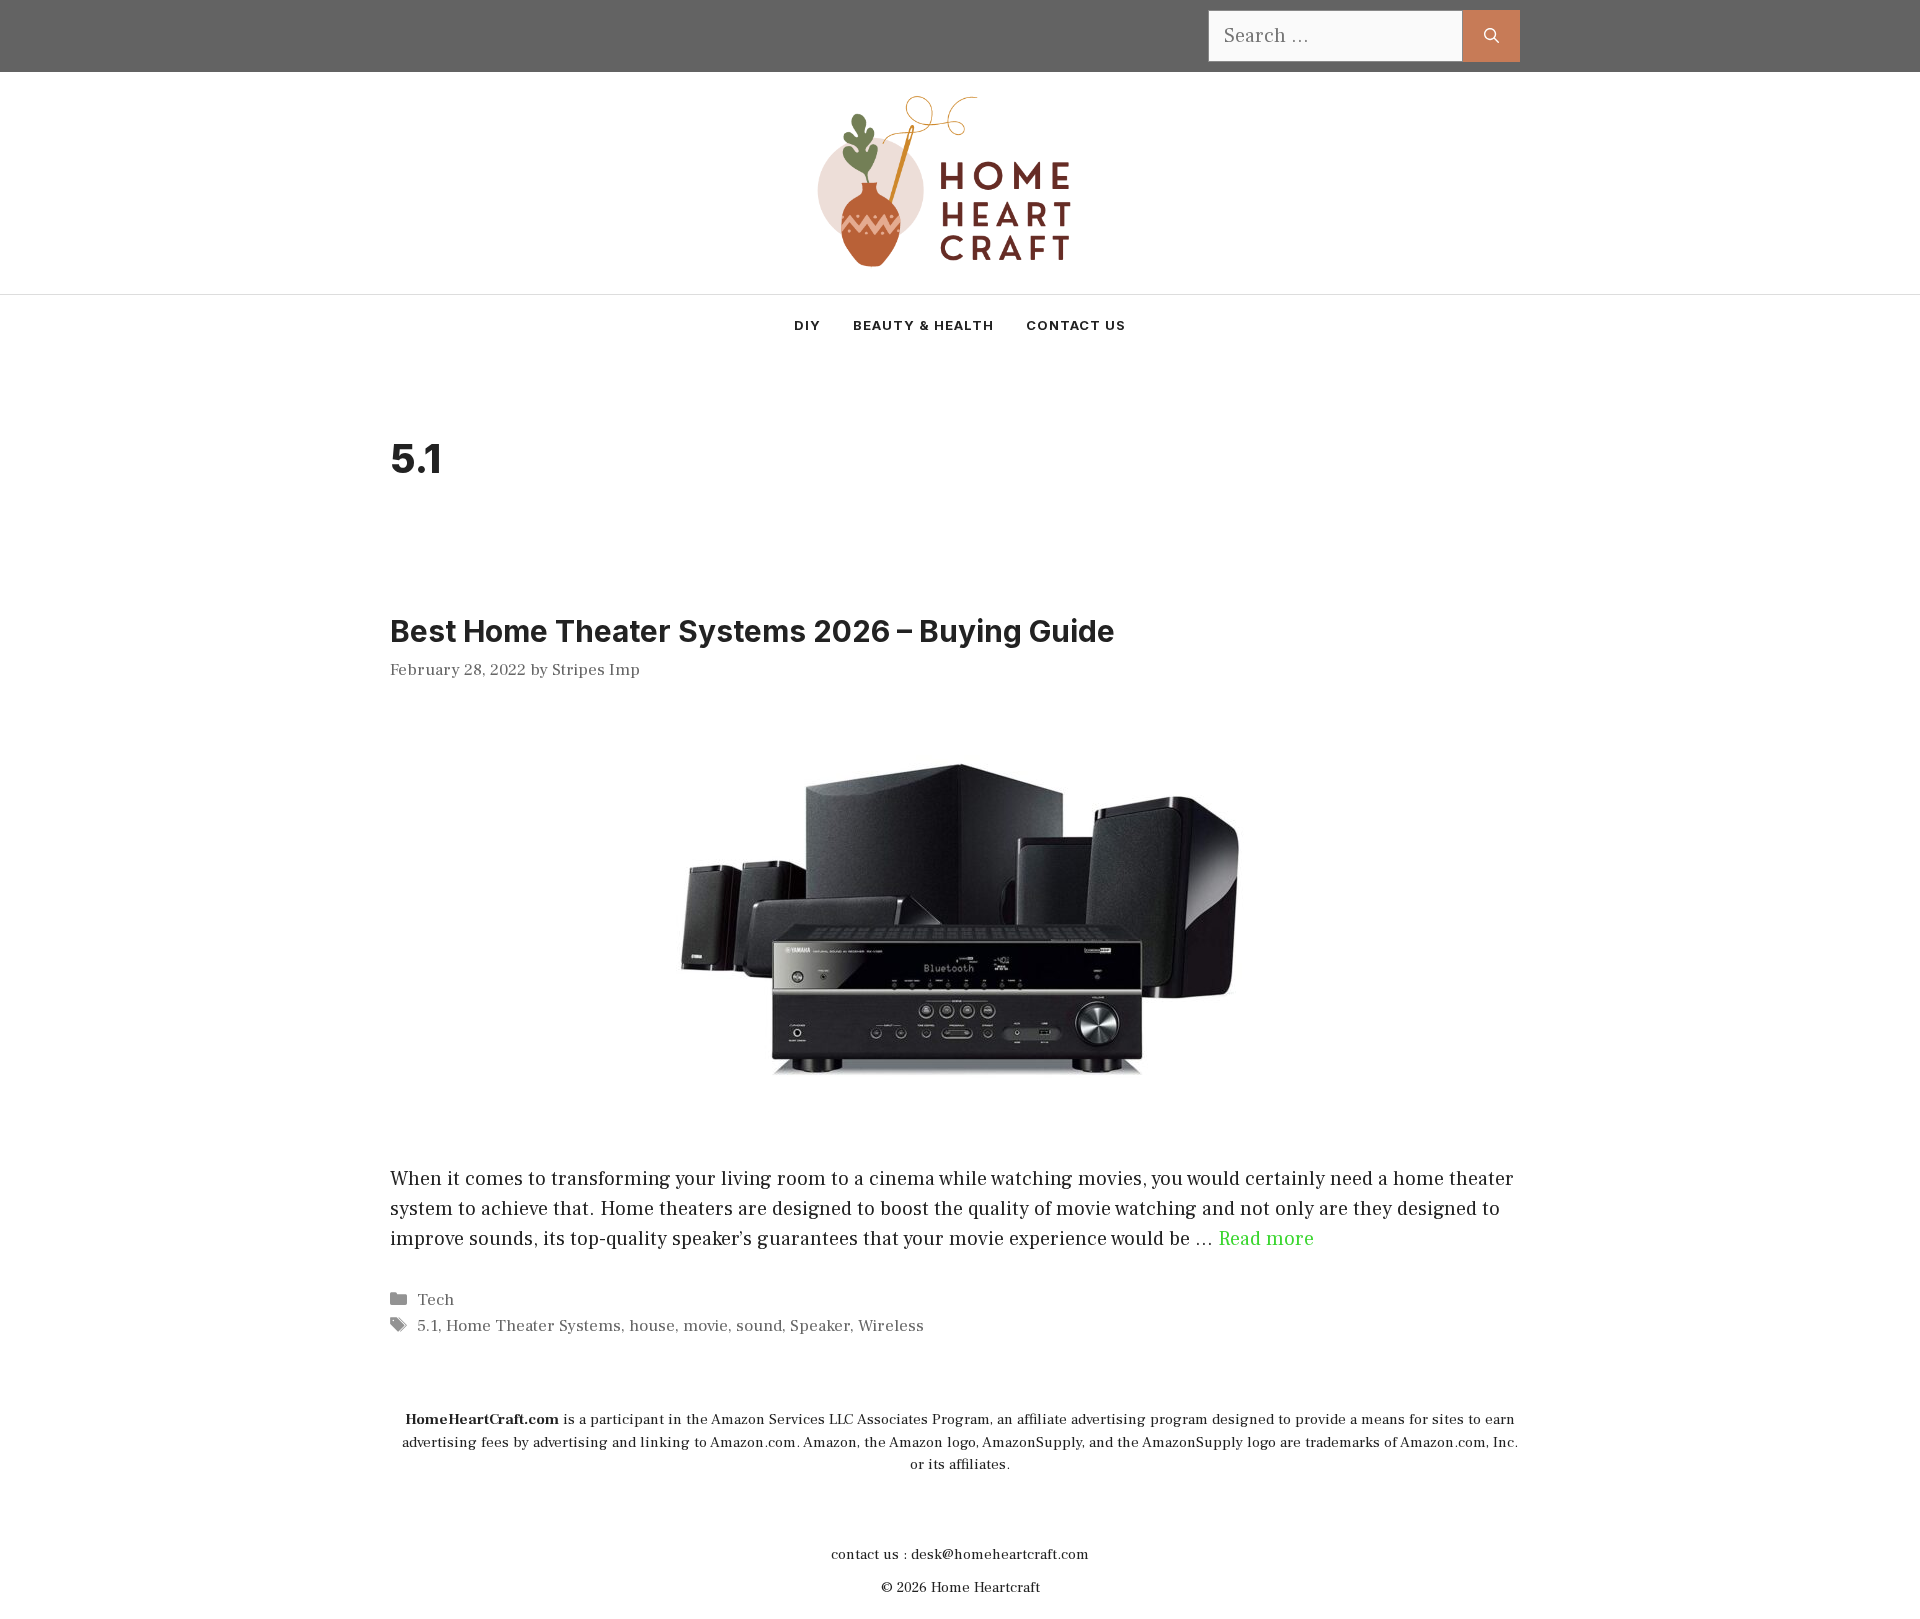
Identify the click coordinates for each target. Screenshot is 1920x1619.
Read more (1266, 1239)
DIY (807, 325)
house (652, 1326)
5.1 (427, 1326)
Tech (435, 1300)
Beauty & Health (923, 325)
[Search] (1491, 36)
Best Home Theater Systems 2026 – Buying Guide (752, 631)
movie (705, 1326)
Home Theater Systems (533, 1326)
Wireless (891, 1326)
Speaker (820, 1326)
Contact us (1076, 325)
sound (759, 1326)
